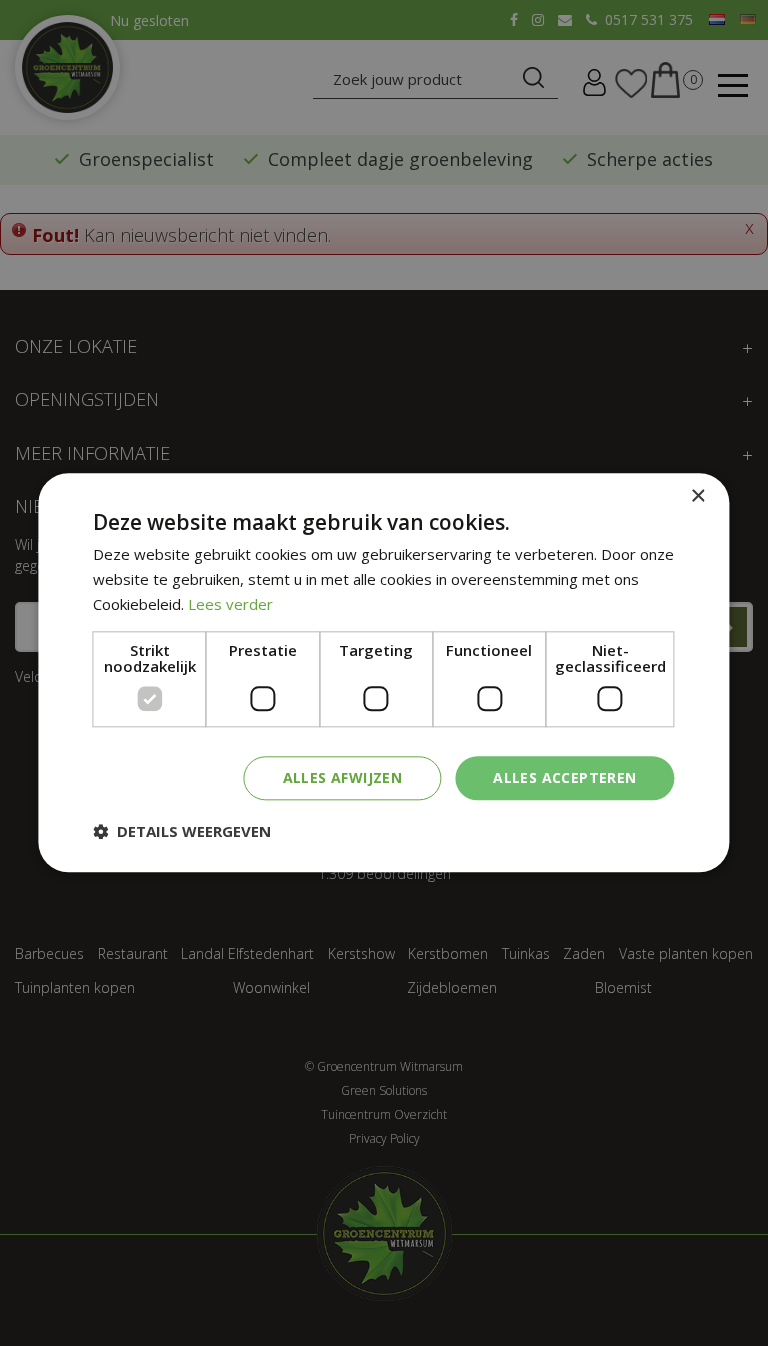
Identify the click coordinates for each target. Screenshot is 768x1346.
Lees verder (230, 604)
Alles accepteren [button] (564, 777)
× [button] (697, 496)
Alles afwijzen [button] (343, 777)
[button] (182, 832)
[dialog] (383, 672)
